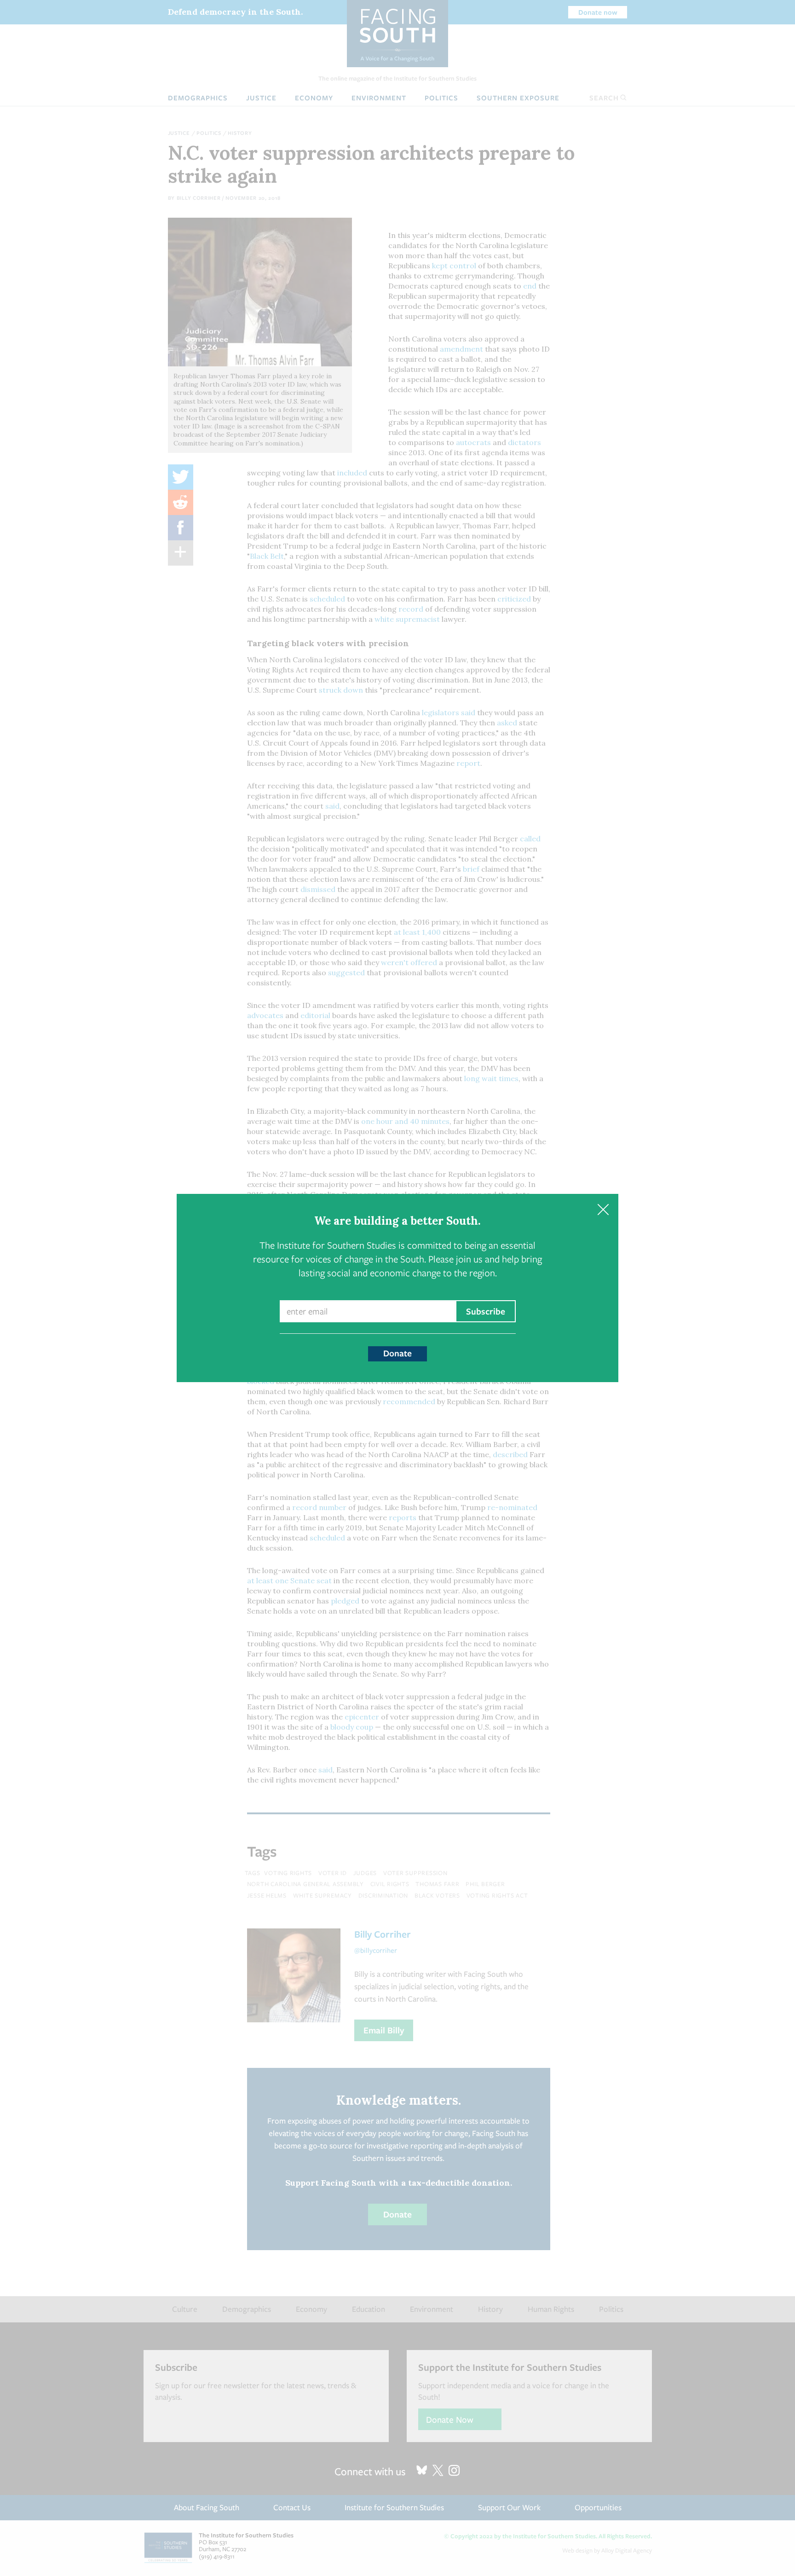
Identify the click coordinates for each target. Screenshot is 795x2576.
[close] (603, 1209)
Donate (397, 1353)
